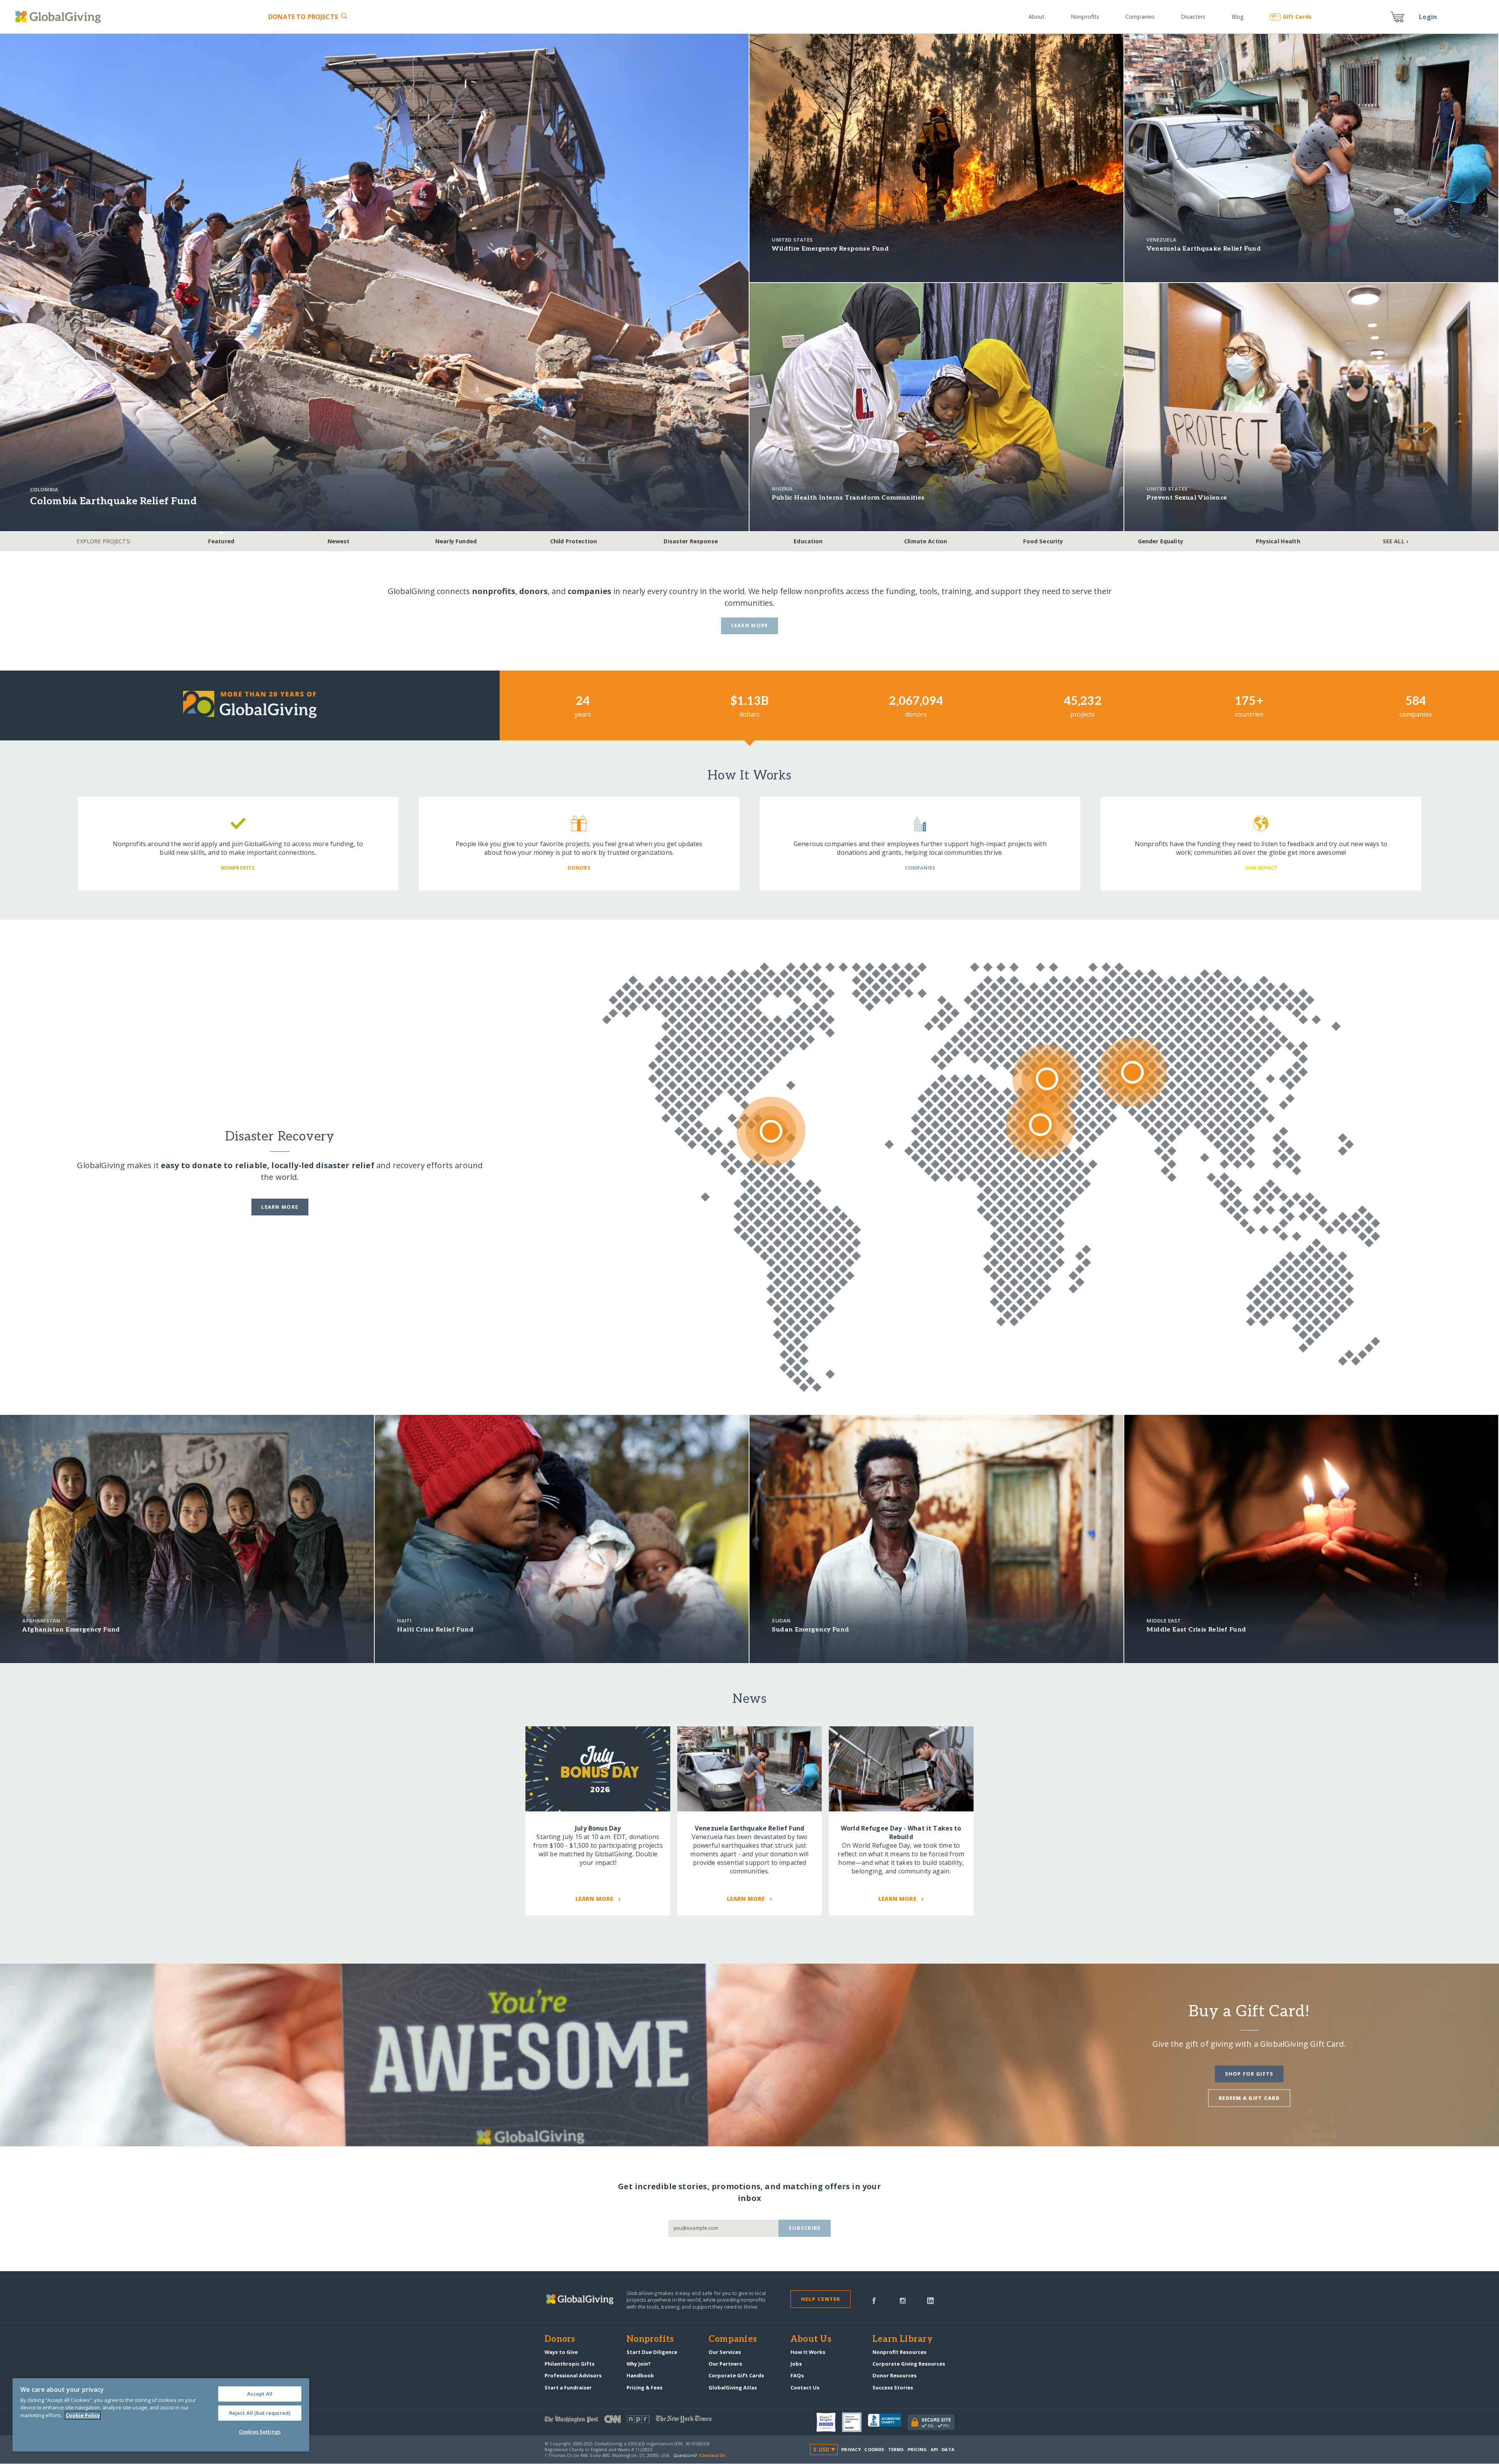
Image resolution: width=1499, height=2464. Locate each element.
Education (808, 541)
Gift (1297, 17)
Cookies (874, 2449)
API (934, 2449)
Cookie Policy (83, 2415)
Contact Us (805, 2388)
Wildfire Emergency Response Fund (830, 249)
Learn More (750, 625)
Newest (339, 541)
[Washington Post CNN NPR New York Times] (647, 2421)
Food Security (1043, 541)
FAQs (797, 2375)
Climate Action (926, 541)
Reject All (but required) (260, 2413)
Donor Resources (895, 2375)
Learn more (280, 1207)
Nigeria (782, 489)
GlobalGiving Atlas (733, 2388)
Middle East (1164, 1621)
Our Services (725, 2352)
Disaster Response (691, 541)
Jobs (796, 2364)
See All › (1395, 541)
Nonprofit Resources (899, 2352)
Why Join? (639, 2364)
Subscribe (805, 2228)
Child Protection (573, 541)
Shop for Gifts (1249, 2074)
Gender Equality (1161, 541)
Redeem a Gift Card (1249, 2098)
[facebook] (874, 2300)
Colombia (44, 489)
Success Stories (893, 2388)
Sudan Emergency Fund (810, 1630)
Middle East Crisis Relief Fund (1196, 1630)
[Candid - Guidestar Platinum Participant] (855, 2422)
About (1037, 17)
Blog (1238, 17)
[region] (161, 2415)
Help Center (821, 2299)
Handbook (640, 2375)
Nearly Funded (456, 541)
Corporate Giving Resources (909, 2364)
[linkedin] (930, 2300)
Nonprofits (1085, 17)
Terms (896, 2449)
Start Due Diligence (652, 2352)
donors (533, 591)
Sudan (781, 1621)
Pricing (917, 2449)
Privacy (851, 2449)
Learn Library (903, 2339)
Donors (560, 2339)
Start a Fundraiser (568, 2388)
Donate (303, 17)
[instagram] (903, 2300)
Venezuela (1161, 240)
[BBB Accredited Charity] (888, 2422)
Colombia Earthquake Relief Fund (113, 501)
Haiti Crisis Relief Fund (435, 1630)
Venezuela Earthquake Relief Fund (1204, 249)
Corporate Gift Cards (736, 2375)
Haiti (404, 1621)
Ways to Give (561, 2352)
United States (792, 240)
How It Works (808, 2352)
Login (1428, 17)
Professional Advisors (573, 2375)
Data (948, 2449)
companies (589, 591)
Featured (221, 541)
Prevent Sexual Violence (1187, 498)
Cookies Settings (260, 2432)
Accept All (260, 2394)
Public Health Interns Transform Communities (848, 498)
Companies (1140, 17)
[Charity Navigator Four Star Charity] (829, 2422)
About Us (811, 2339)
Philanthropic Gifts (570, 2364)
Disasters (1193, 17)
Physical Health (1278, 541)
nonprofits (494, 591)
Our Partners (725, 2364)
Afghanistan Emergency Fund (71, 1630)
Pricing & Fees (644, 2388)
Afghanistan (41, 1621)
